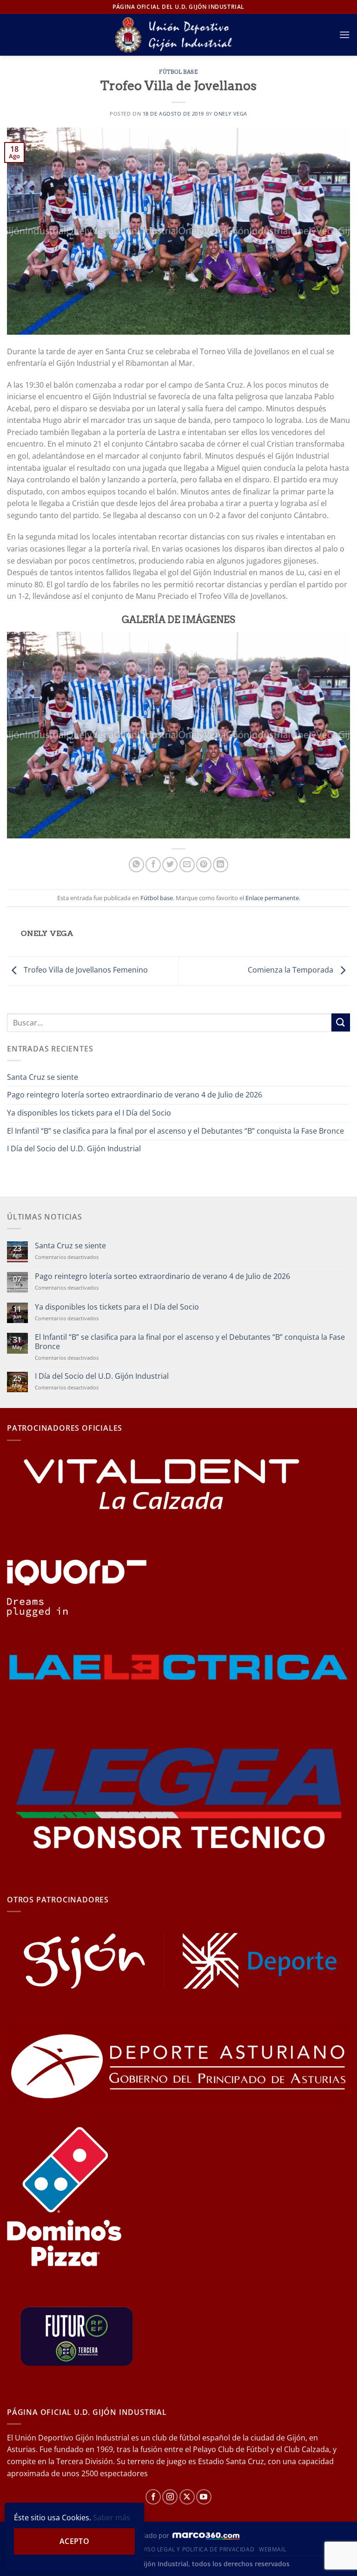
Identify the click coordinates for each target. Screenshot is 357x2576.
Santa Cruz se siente (43, 1077)
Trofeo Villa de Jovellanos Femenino (85, 970)
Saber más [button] (112, 2518)
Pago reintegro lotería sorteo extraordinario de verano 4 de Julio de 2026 (135, 1095)
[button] (344, 35)
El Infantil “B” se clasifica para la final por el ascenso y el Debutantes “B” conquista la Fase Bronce (175, 1131)
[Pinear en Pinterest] (204, 865)
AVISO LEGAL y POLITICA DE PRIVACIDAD (196, 2549)
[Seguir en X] (187, 2497)
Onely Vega (231, 114)
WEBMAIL (272, 2549)
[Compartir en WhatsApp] (136, 865)
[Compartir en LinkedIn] (221, 865)
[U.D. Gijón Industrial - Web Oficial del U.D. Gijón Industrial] (179, 35)
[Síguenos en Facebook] (153, 2497)
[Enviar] (341, 1022)
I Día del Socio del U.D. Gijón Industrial (74, 1148)
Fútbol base (178, 72)
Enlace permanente (272, 898)
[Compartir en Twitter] (170, 865)
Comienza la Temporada (291, 970)
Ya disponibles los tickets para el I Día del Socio (89, 1113)
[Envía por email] (187, 865)
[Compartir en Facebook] (153, 865)
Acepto (75, 2541)
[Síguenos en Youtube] (204, 2497)
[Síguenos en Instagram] (170, 2497)
